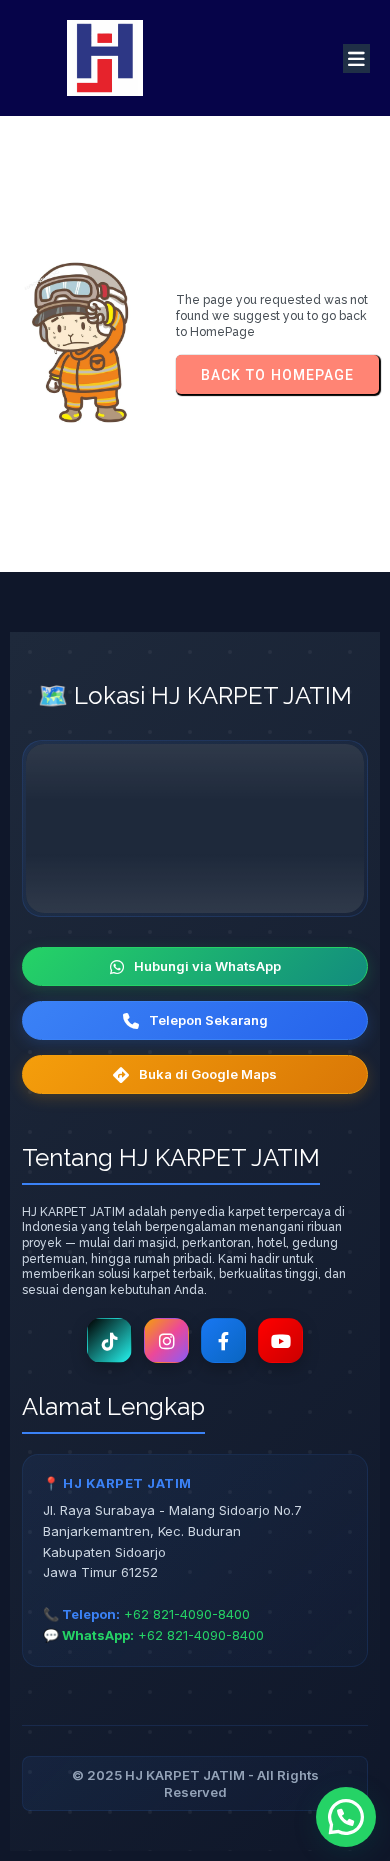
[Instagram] (166, 1340)
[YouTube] (280, 1340)
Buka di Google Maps (208, 1074)
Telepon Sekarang (208, 1020)
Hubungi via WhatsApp (207, 966)
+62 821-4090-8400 (187, 1614)
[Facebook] (223, 1340)
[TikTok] (109, 1340)
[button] (346, 1817)
